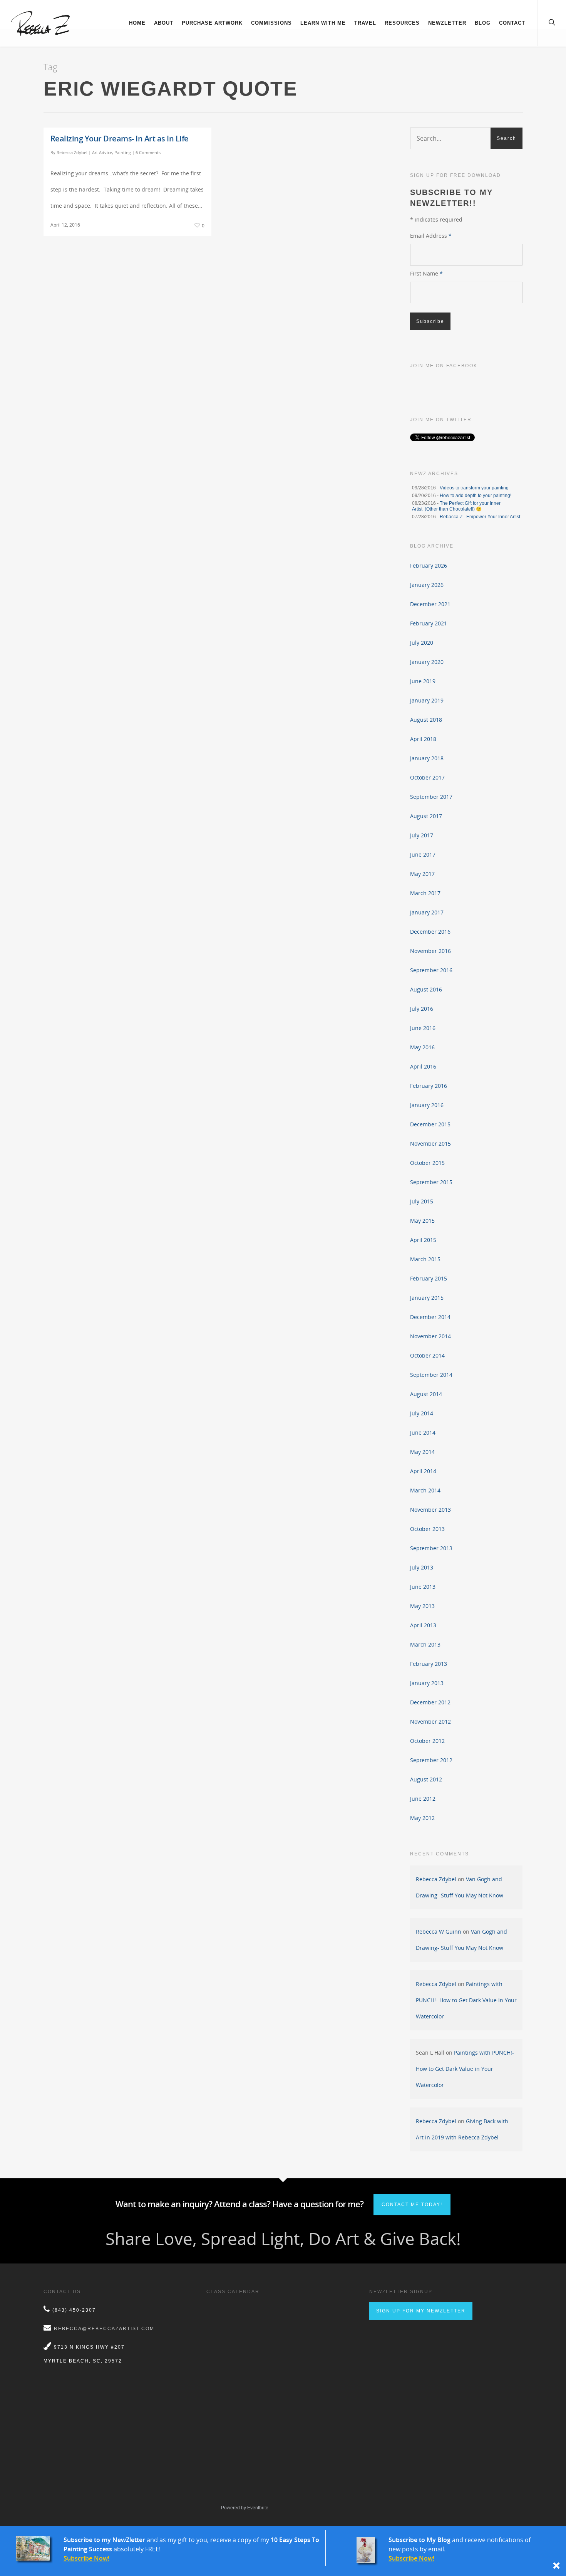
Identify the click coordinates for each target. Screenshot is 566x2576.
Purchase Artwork (212, 23)
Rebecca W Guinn (439, 1932)
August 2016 (426, 989)
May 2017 (422, 874)
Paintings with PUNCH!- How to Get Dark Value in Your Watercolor (466, 2000)
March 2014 (425, 1490)
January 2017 (427, 912)
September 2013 (431, 1548)
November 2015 (430, 1143)
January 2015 (427, 1298)
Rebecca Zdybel (72, 152)
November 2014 (430, 1336)
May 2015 (422, 1221)
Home (137, 23)
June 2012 (423, 1799)
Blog (483, 23)
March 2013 (425, 1644)
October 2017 (427, 777)
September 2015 (431, 1182)
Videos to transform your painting (474, 488)
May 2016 (422, 1047)
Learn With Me (323, 23)
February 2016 (429, 1086)
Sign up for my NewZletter (421, 2311)
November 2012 (430, 1722)
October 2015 (427, 1163)
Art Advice (102, 152)
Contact (512, 23)
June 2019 (423, 681)
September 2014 (431, 1375)
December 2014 (430, 1317)
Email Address (431, 236)
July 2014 (422, 1413)
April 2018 (423, 739)
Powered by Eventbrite (245, 2508)
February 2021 (429, 623)
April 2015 (423, 1240)
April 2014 (423, 1471)
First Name (426, 273)
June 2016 (423, 1028)
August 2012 (426, 1779)
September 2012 (431, 1760)
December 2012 (430, 1702)
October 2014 (427, 1355)
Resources (402, 23)
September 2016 (431, 970)
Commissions (271, 23)
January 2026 (427, 585)
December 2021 (430, 604)
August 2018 (426, 720)
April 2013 (423, 1625)
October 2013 (427, 1529)
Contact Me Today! (412, 2205)
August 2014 (426, 1394)
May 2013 (422, 1606)
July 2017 (422, 835)
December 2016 (430, 932)
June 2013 (423, 1587)
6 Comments (148, 152)
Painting (123, 152)
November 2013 (430, 1510)
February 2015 (429, 1278)
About (164, 23)
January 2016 (427, 1105)
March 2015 (425, 1259)
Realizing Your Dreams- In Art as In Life (120, 139)
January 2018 (427, 758)
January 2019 (427, 700)
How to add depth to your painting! (476, 496)
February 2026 (429, 565)
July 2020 (422, 643)
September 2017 (431, 797)
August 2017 (426, 816)
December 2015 (430, 1124)
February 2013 (429, 1664)
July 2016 (422, 1009)
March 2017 (425, 893)
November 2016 (430, 951)
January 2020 (427, 662)
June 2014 (423, 1433)
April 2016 (423, 1066)
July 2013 (422, 1567)
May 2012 (422, 1818)
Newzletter (447, 23)
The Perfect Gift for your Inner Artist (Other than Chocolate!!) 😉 (456, 506)
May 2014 (422, 1452)
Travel (365, 23)
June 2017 (423, 854)
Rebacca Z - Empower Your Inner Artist (480, 517)
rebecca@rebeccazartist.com (104, 2329)
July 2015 (422, 1201)
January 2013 (427, 1683)
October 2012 (427, 1741)
